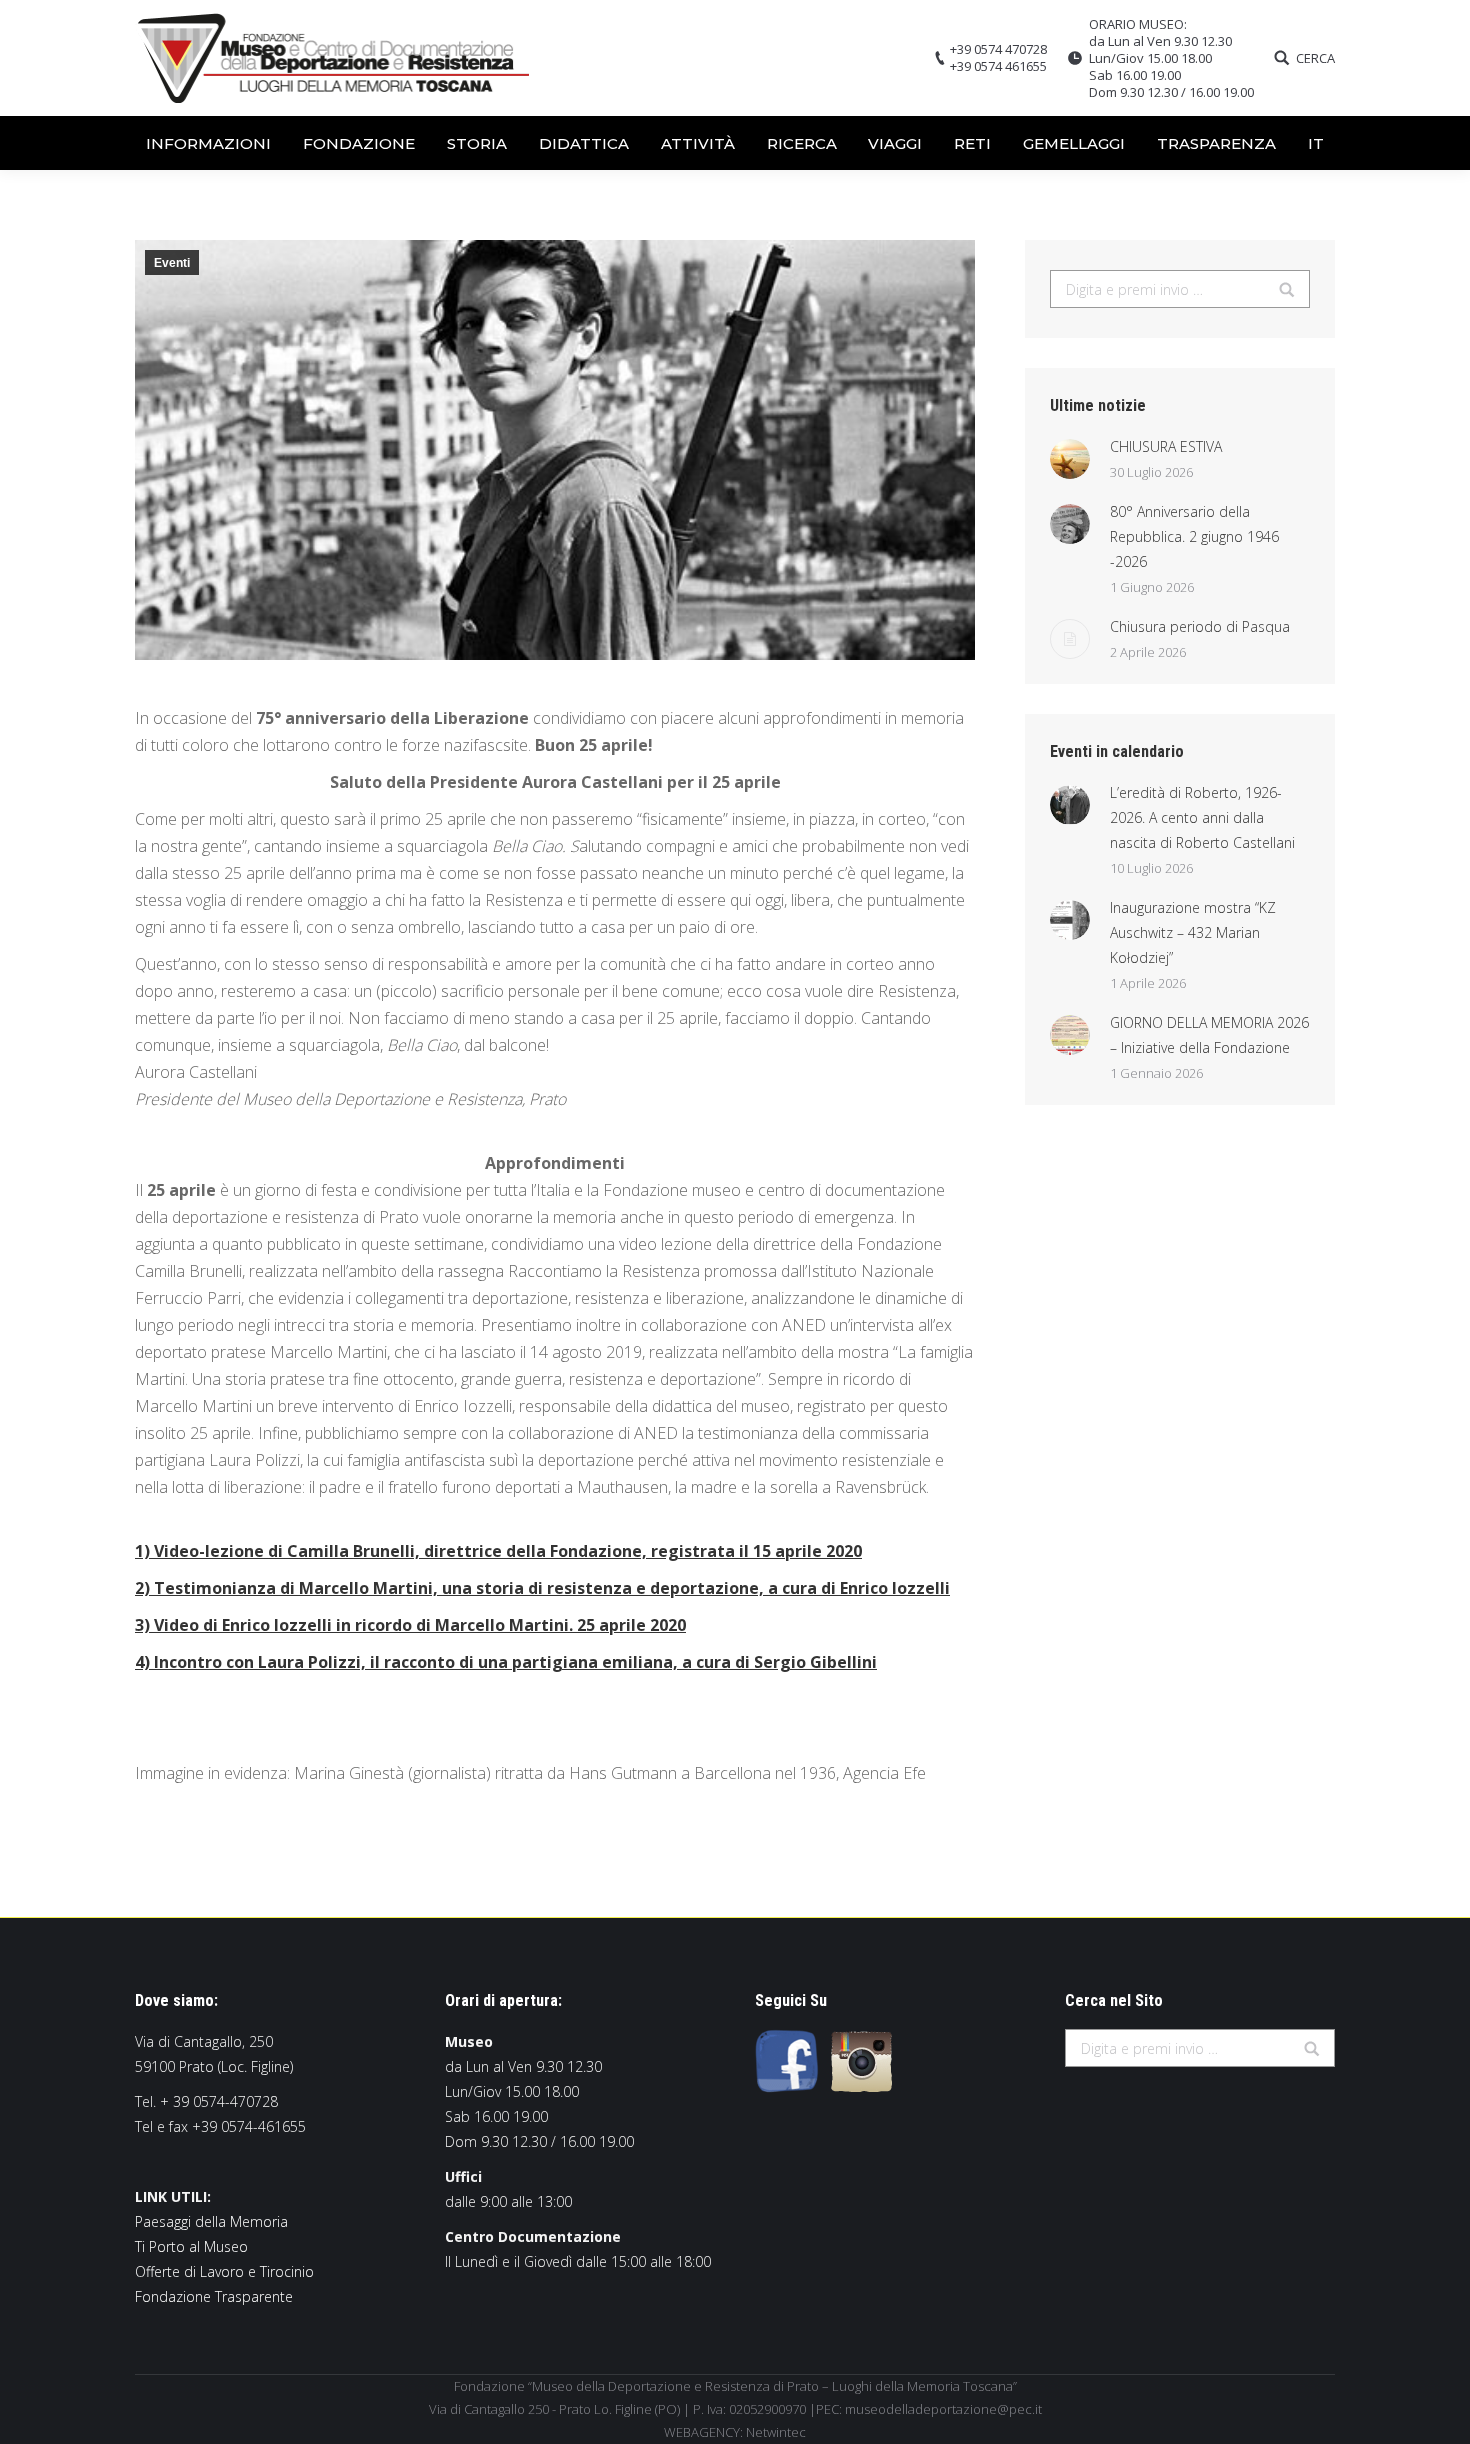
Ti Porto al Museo (191, 2246)
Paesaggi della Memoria (211, 2221)
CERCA (1315, 58)
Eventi (172, 263)
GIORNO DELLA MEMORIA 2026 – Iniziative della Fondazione (1209, 1035)
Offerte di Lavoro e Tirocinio (224, 2271)
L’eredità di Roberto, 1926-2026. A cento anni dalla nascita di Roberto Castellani (1202, 817)
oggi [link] (769, 900)
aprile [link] (468, 819)
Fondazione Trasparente (214, 2296)
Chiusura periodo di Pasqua (1200, 626)
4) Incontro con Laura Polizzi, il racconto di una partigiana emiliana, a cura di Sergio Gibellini (506, 1662)
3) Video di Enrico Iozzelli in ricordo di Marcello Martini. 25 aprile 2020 (410, 1625)
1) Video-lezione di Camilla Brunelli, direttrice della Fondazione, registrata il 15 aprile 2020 (498, 1551)
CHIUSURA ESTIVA (1166, 446)
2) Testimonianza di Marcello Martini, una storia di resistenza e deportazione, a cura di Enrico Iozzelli (542, 1588)
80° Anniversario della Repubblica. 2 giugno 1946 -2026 (1194, 536)
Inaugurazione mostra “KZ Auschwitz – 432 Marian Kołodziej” (1193, 932)
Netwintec (776, 2432)
